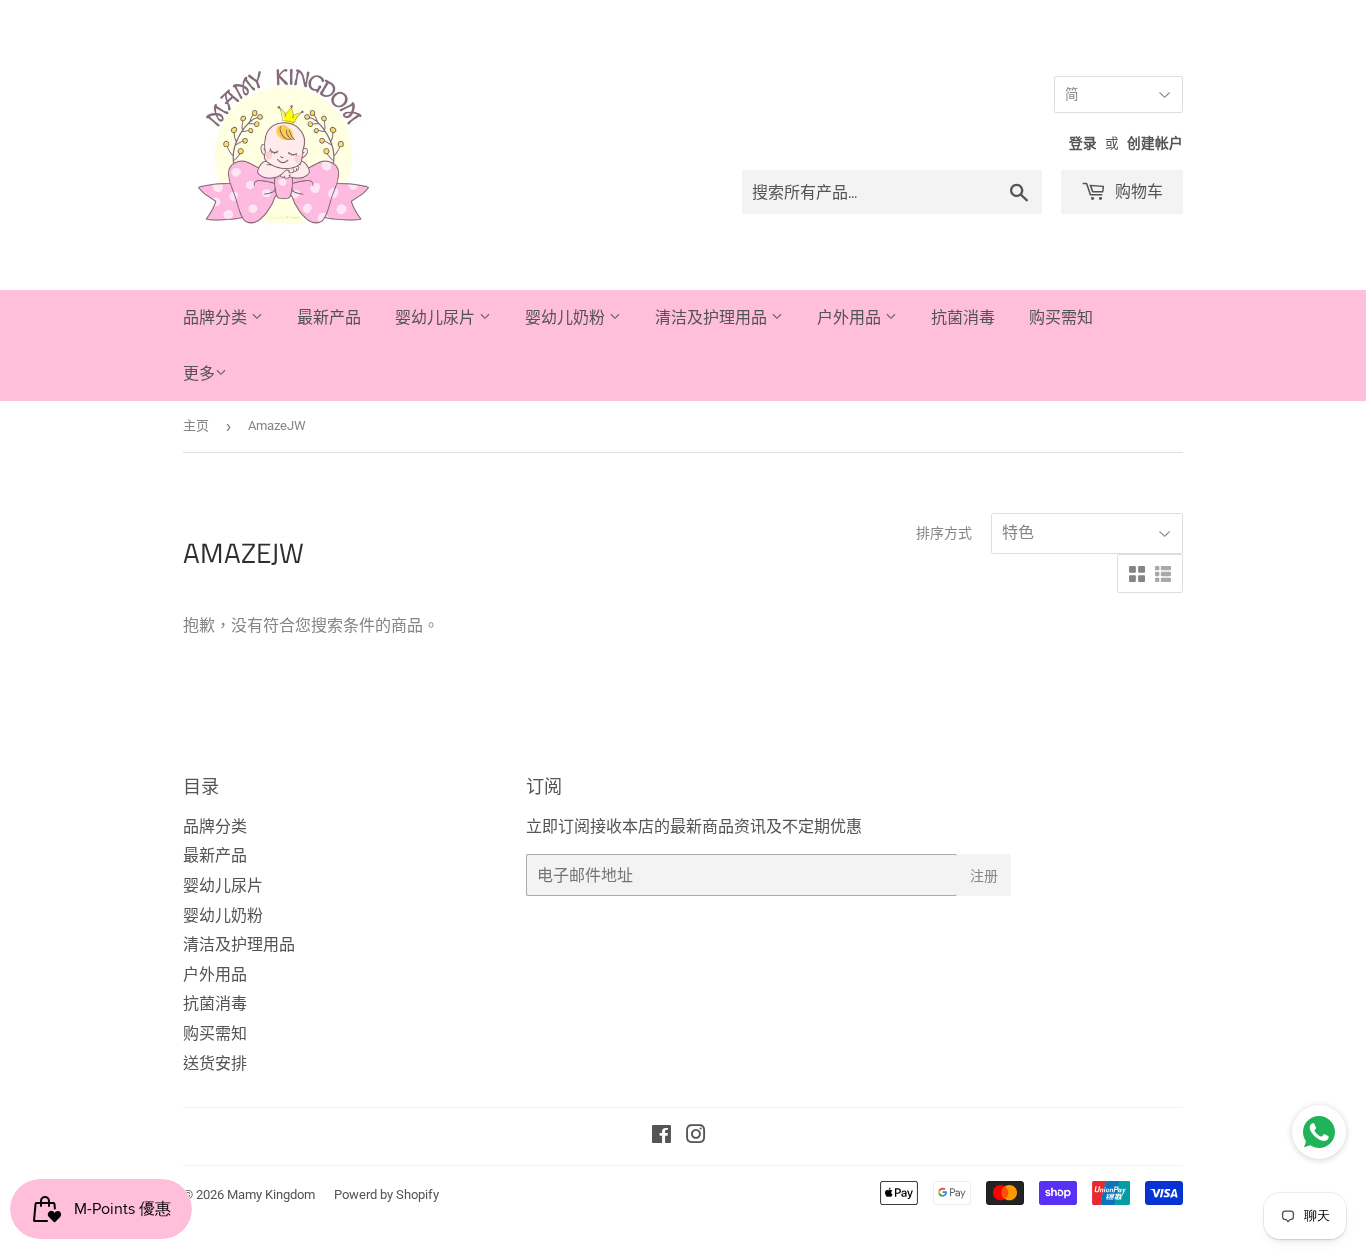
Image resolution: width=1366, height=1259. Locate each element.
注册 (984, 875)
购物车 (1137, 191)
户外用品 (851, 317)
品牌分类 (217, 317)
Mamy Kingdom (271, 1194)
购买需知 (1061, 317)
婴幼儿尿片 (437, 317)
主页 (196, 425)
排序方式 (944, 533)
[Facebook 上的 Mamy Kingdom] (661, 1136)
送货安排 (215, 1063)
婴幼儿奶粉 (567, 317)
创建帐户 (1155, 143)
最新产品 (329, 317)
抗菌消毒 (963, 317)
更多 (199, 373)
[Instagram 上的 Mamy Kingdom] (696, 1136)
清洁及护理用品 (713, 317)
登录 (1083, 143)
